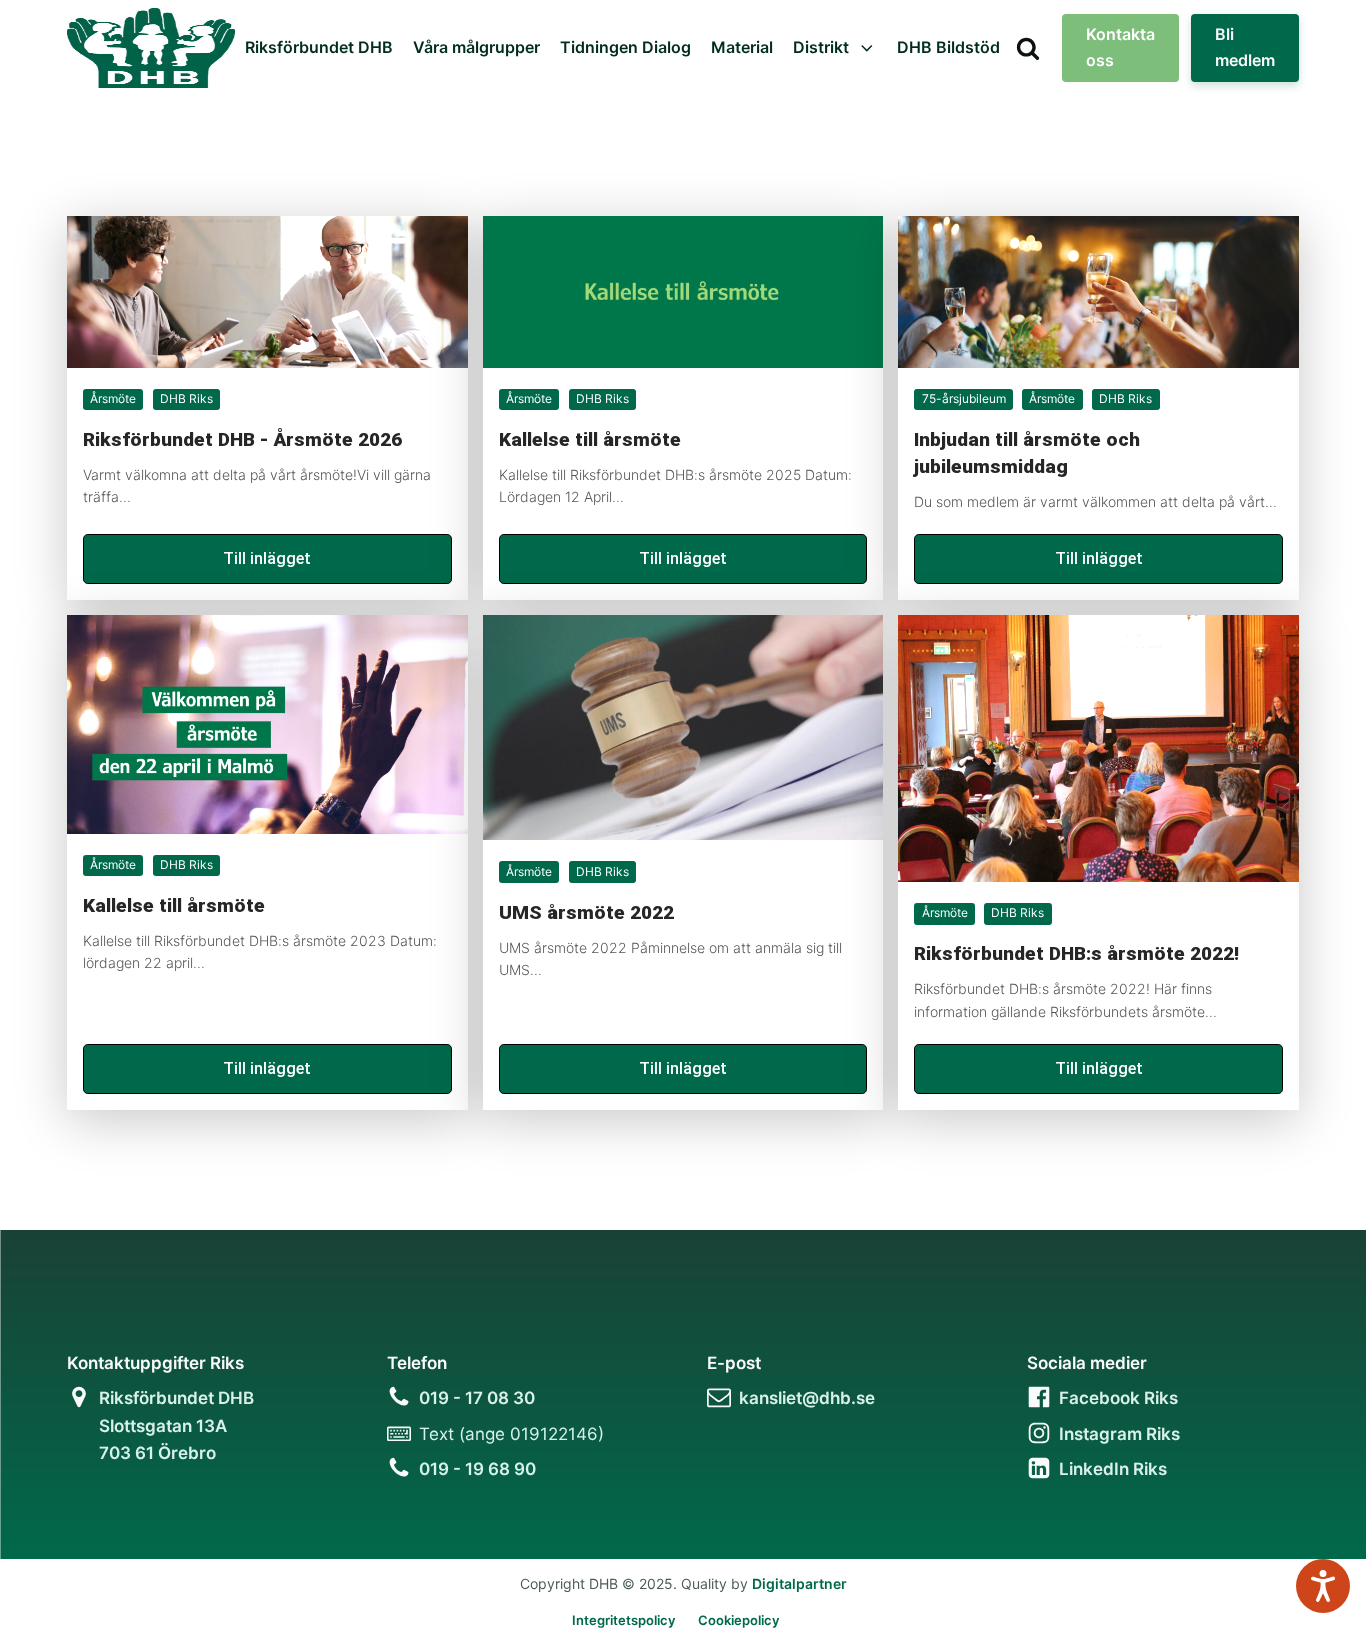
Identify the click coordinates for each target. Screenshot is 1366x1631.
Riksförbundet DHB (319, 47)
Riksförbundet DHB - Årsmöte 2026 (242, 439)
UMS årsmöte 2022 (586, 912)
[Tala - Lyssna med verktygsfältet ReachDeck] (1323, 1586)
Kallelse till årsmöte (590, 439)
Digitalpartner (799, 1583)
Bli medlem (1245, 47)
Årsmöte (113, 398)
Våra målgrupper (476, 47)
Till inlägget (267, 558)
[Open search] (1028, 48)
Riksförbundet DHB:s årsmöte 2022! (1076, 953)
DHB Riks (186, 398)
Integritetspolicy (623, 1620)
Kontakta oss (1120, 47)
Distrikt (821, 47)
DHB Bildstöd (948, 47)
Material (742, 47)
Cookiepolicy (738, 1620)
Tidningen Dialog (625, 47)
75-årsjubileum (964, 398)
